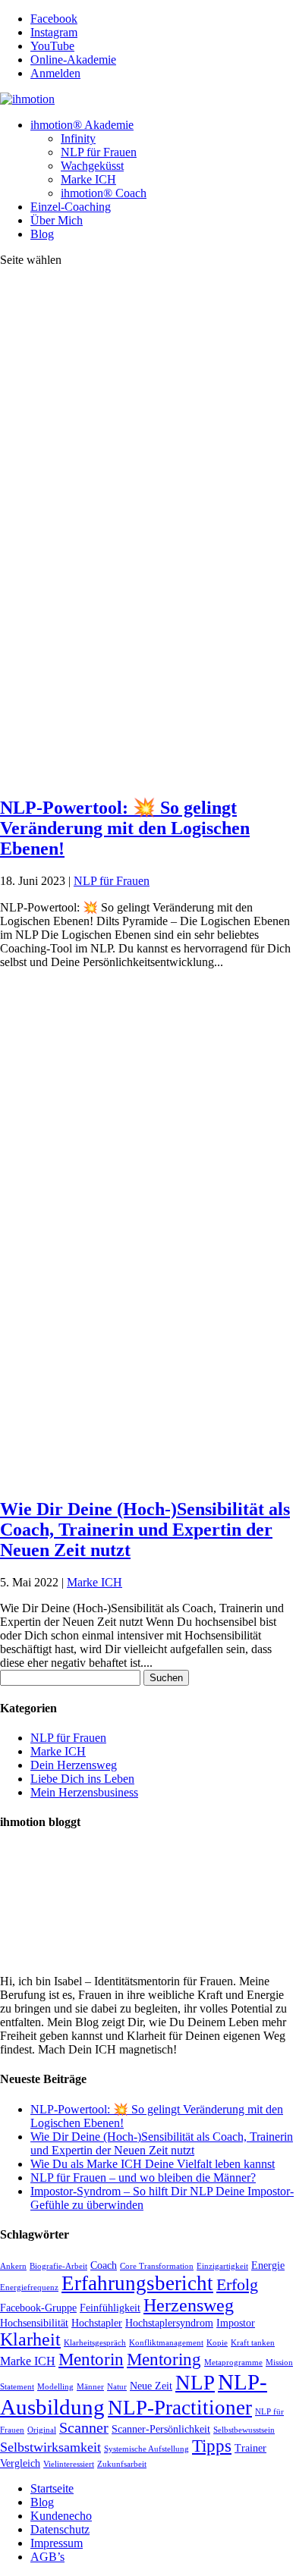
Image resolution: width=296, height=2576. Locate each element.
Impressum (57, 2543)
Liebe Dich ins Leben (82, 1779)
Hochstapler (97, 2323)
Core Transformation (157, 2266)
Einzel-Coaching (71, 207)
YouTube (52, 46)
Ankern (13, 2266)
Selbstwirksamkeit (50, 2447)
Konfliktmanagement (166, 2343)
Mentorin (91, 2360)
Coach (104, 2265)
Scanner (84, 2428)
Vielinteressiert (69, 2464)
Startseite (52, 2488)
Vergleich (20, 2463)
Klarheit (30, 2339)
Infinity (78, 138)
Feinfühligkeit (110, 2308)
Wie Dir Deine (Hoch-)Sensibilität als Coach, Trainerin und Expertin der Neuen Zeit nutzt (145, 1530)
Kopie (217, 2343)
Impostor (236, 2323)
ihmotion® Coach (104, 193)
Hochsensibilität (34, 2323)
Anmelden (55, 73)
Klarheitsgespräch (95, 2343)
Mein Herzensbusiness (84, 1792)
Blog (42, 234)
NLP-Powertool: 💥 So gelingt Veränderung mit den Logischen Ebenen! (125, 828)
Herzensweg (189, 2305)
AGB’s (47, 2557)
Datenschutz (60, 2529)
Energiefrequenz (29, 2287)
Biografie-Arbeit (58, 2266)
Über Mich (57, 220)
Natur (117, 2387)
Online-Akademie (73, 60)
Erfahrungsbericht (137, 2283)
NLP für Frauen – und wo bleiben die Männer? (143, 2178)
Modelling (55, 2387)
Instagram (54, 32)
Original (42, 2430)
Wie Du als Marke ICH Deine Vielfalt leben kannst (153, 2164)
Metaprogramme (233, 2363)
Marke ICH (88, 179)
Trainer (250, 2448)
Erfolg (237, 2285)
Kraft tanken (253, 2343)
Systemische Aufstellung (146, 2449)
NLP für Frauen (99, 152)
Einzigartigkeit (222, 2266)
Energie (268, 2265)
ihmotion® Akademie (82, 125)
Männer (90, 2387)
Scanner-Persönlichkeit (161, 2429)
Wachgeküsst (92, 166)
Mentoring (164, 2360)
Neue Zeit (151, 2386)
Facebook (54, 19)
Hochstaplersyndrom (169, 2323)
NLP (195, 2383)
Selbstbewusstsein (244, 2430)
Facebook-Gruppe (38, 2308)
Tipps (212, 2446)
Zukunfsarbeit (122, 2464)
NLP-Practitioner (180, 2408)
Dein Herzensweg (74, 1765)
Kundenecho (61, 2516)
